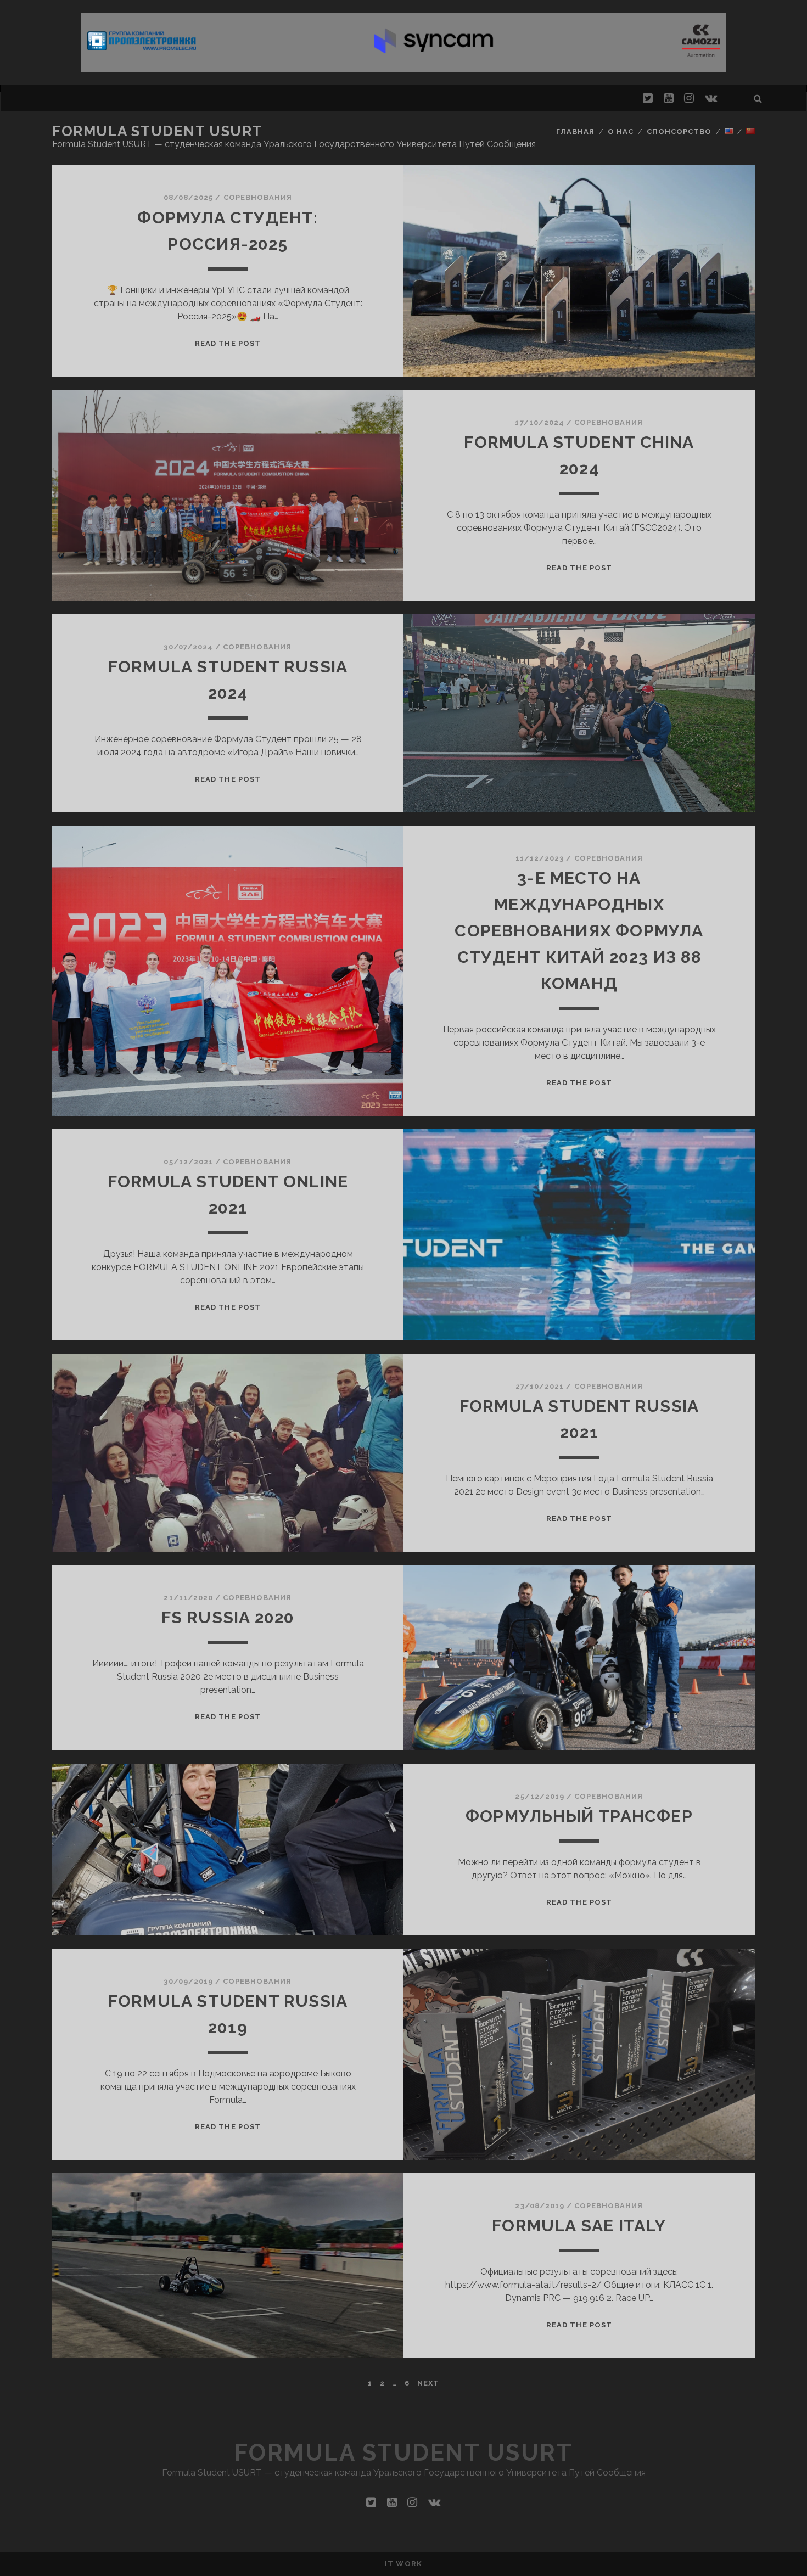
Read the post (228, 343)
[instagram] (689, 98)
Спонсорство (679, 131)
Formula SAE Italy (579, 2226)
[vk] (711, 98)
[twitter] (648, 98)
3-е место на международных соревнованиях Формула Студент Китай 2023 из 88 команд (579, 931)
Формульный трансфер (579, 1816)
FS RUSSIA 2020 (228, 1617)
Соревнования (258, 197)
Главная (575, 131)
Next (428, 2383)
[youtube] (669, 98)
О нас (621, 131)
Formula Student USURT (157, 131)
